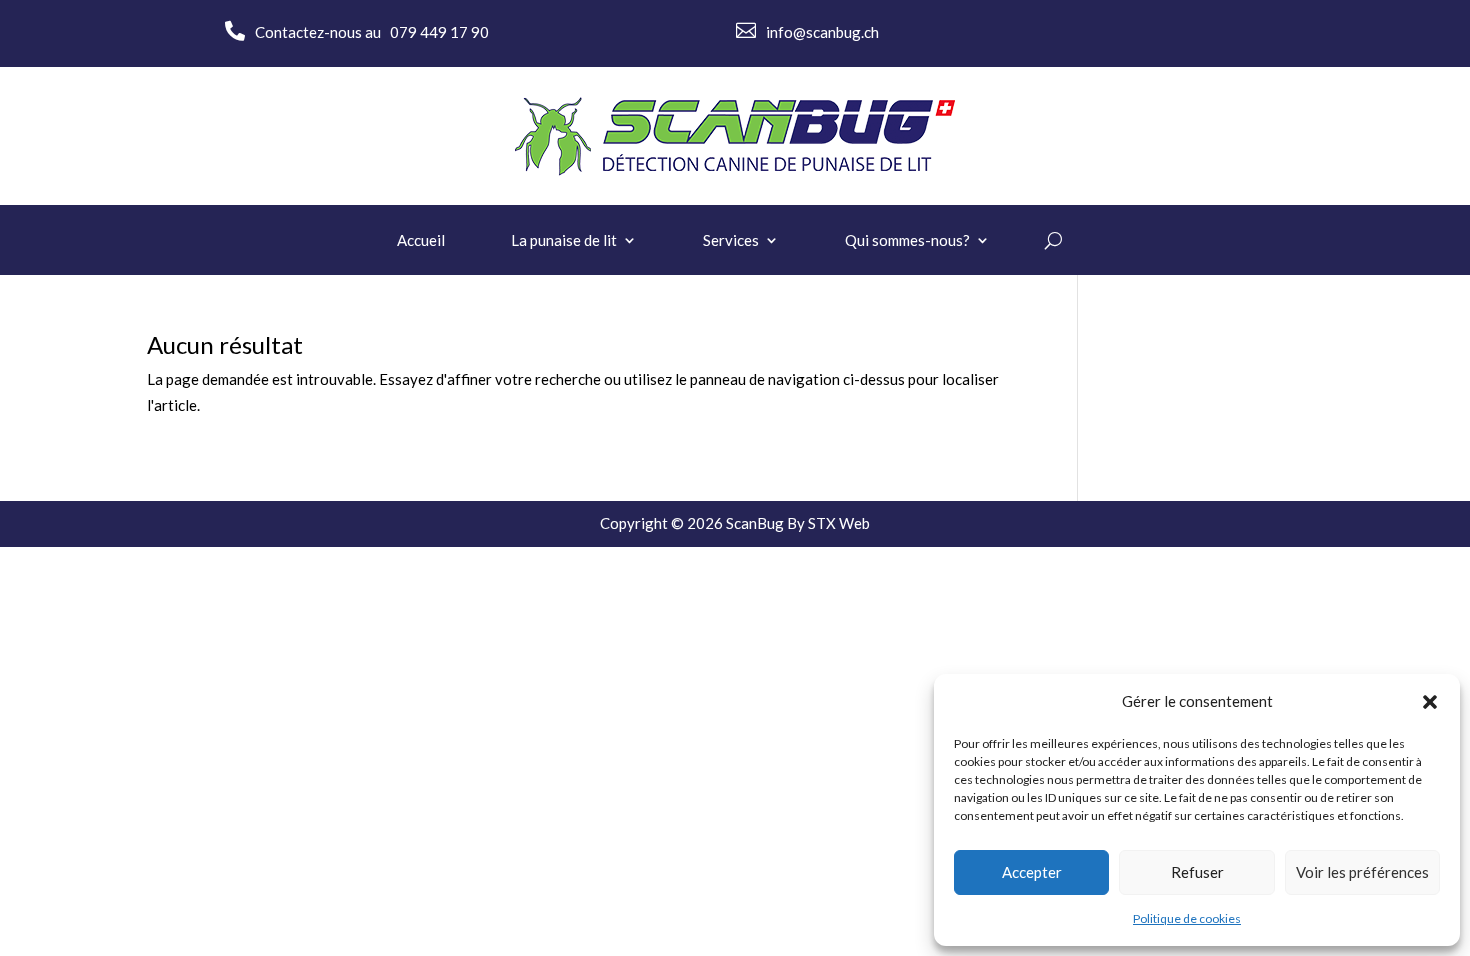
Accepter (1032, 872)
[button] (1430, 702)
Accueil (421, 241)
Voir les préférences (1362, 872)
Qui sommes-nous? (907, 241)
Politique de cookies (1187, 918)
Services (731, 241)
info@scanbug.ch (822, 32)
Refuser (1197, 872)
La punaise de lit (564, 241)
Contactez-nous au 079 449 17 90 (372, 32)
